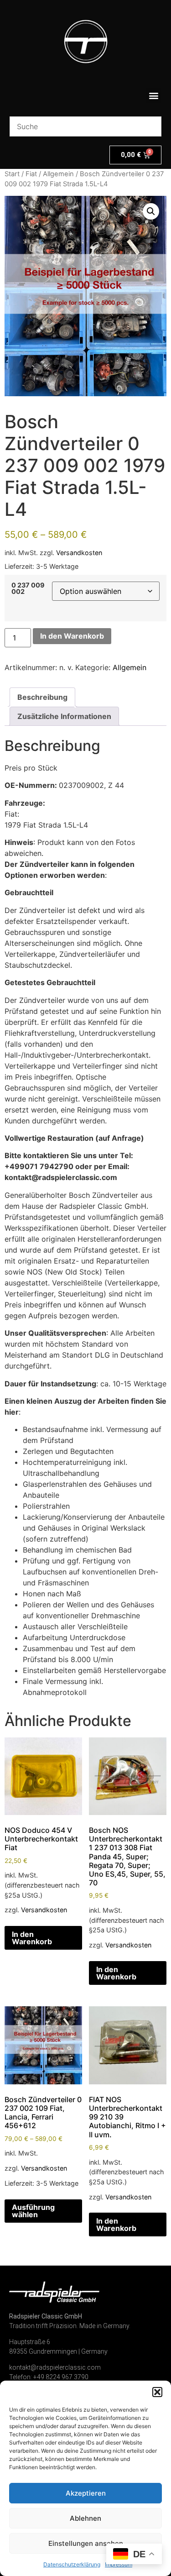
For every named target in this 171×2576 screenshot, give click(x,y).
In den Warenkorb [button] (32, 1938)
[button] (157, 2392)
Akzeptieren (86, 2493)
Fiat (31, 174)
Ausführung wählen (33, 2211)
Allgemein (58, 174)
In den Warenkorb (72, 636)
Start (12, 174)
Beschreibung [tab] (42, 697)
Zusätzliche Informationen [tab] (64, 716)
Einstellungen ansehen (86, 2543)
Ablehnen (85, 2518)
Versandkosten (79, 553)
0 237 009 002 (28, 589)
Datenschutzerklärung (72, 2564)
